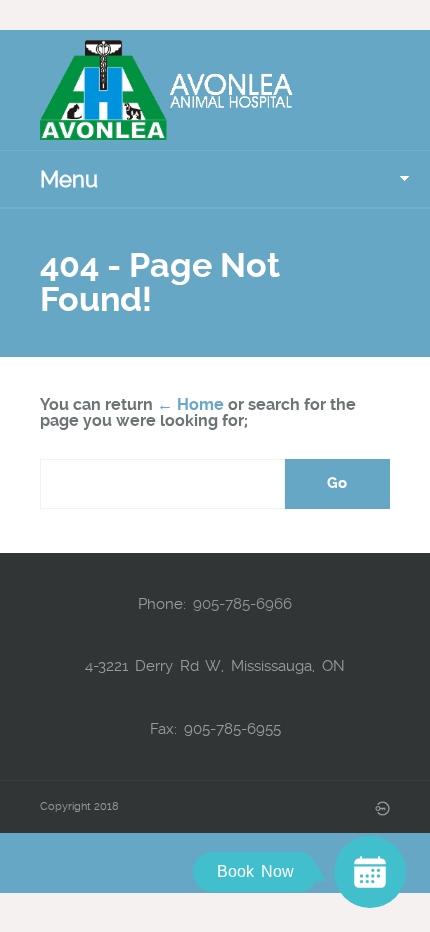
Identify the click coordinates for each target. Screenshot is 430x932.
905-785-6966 (242, 604)
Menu (69, 179)
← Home (190, 404)
